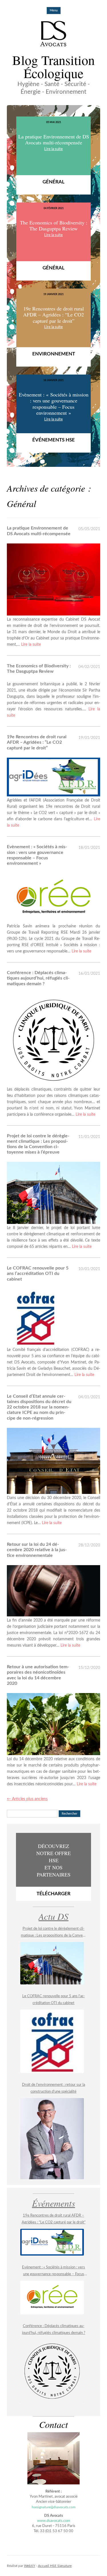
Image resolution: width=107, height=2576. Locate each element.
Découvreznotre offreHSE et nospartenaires (53, 1869)
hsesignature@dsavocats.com (54, 2507)
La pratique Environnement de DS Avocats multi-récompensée (39, 531)
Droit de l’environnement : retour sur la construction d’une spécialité (53, 2088)
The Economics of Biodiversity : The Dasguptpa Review (39, 669)
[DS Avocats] (53, 34)
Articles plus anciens (27, 1799)
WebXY (30, 2566)
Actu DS (53, 1916)
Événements (53, 2203)
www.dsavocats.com (54, 2521)
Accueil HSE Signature (55, 2566)
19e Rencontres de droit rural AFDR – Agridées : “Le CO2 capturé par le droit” (37, 742)
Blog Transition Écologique (53, 66)
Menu (54, 10)
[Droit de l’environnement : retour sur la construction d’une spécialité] (52, 2139)
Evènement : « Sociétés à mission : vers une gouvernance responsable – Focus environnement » (37, 855)
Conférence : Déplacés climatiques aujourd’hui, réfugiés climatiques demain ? (38, 978)
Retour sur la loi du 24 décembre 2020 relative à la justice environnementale (37, 1550)
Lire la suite (31, 645)
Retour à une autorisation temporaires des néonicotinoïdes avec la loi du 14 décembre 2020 (38, 1675)
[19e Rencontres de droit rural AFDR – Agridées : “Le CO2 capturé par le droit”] (52, 2242)
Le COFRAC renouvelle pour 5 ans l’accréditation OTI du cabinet (38, 1273)
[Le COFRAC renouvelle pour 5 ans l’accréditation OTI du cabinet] (52, 2041)
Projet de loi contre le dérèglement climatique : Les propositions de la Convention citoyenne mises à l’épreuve (38, 1144)
